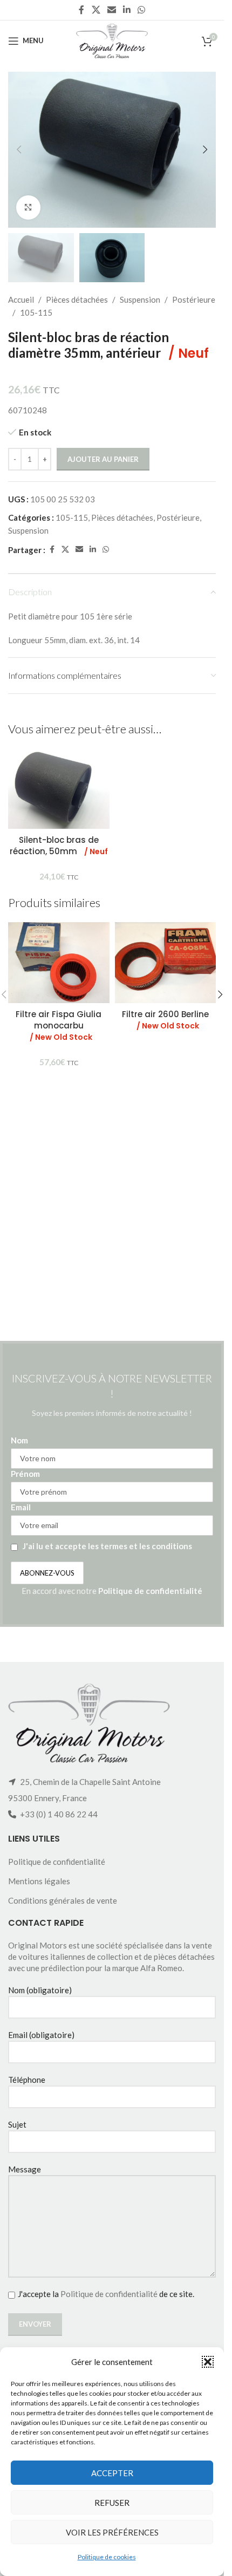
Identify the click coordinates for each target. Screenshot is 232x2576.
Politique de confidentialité (150, 1591)
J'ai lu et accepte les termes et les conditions (107, 1546)
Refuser (112, 2503)
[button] (208, 2362)
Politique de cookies (107, 2557)
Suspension (140, 299)
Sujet (17, 2124)
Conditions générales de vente (63, 1900)
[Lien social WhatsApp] (142, 10)
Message (25, 2169)
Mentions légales (39, 1881)
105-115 (36, 312)
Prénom (25, 1474)
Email (21, 1507)
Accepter (112, 2473)
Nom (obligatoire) (40, 1990)
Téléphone (27, 2080)
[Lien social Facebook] (81, 10)
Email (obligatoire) (41, 2035)
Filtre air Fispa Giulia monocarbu (59, 1025)
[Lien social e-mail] (111, 10)
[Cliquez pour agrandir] (28, 207)
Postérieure (194, 299)
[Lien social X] (96, 10)
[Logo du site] (112, 39)
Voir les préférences (112, 2532)
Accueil (21, 299)
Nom (19, 1440)
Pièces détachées (77, 299)
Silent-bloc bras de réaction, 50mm (59, 846)
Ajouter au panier (103, 459)
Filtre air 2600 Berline (165, 1020)
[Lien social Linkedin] (127, 10)
